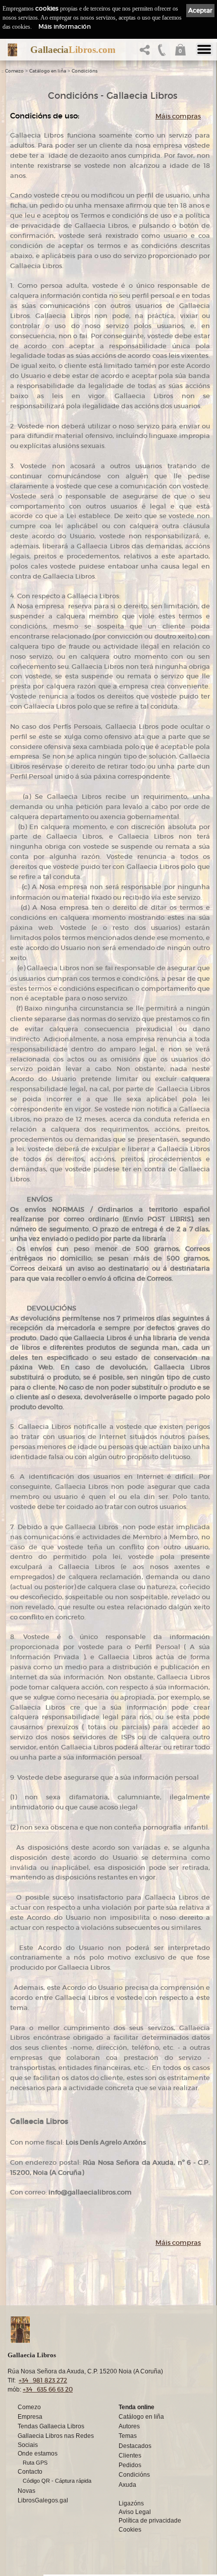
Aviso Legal (135, 2512)
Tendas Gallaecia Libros (51, 2426)
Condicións (85, 71)
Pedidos (130, 2465)
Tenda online (137, 2407)
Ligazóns (131, 2503)
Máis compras (178, 116)
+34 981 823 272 (43, 2380)
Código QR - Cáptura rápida (57, 2481)
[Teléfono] (162, 53)
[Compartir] (147, 53)
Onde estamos (38, 2454)
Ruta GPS (35, 2463)
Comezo (14, 71)
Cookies (130, 2530)
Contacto (30, 2472)
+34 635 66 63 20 (48, 2389)
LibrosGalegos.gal (43, 2500)
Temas (128, 2436)
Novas (26, 2491)
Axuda (127, 2485)
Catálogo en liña (48, 71)
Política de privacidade (150, 2521)
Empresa (30, 2417)
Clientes (130, 2456)
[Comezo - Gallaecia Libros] (12, 50)
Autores (129, 2426)
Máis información (65, 26)
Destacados (135, 2446)
